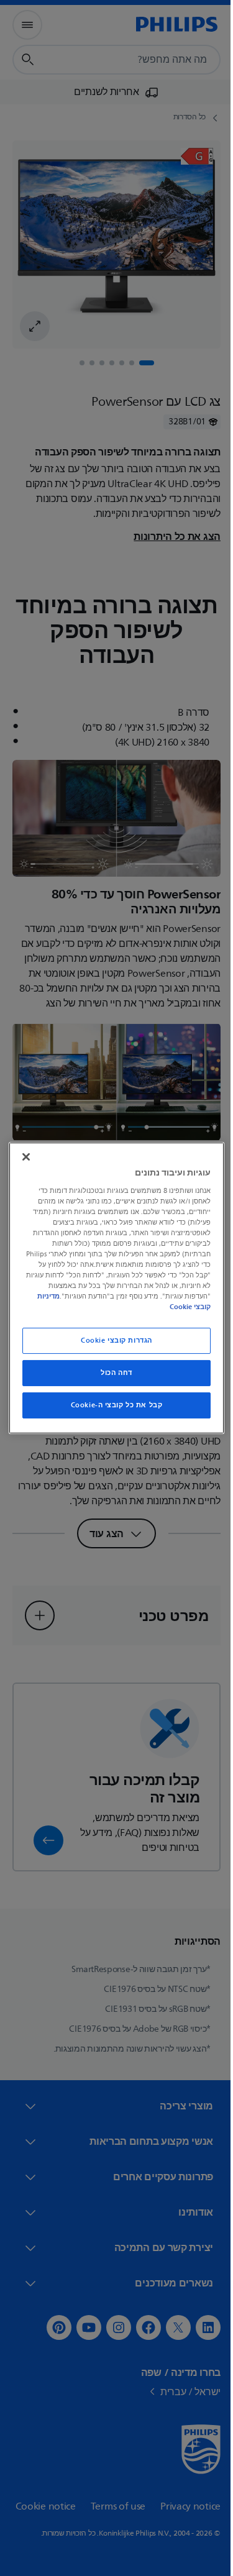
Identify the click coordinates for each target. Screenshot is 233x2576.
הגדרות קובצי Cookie (112, 1341)
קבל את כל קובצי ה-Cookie (112, 1405)
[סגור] (23, 1157)
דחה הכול (112, 1373)
